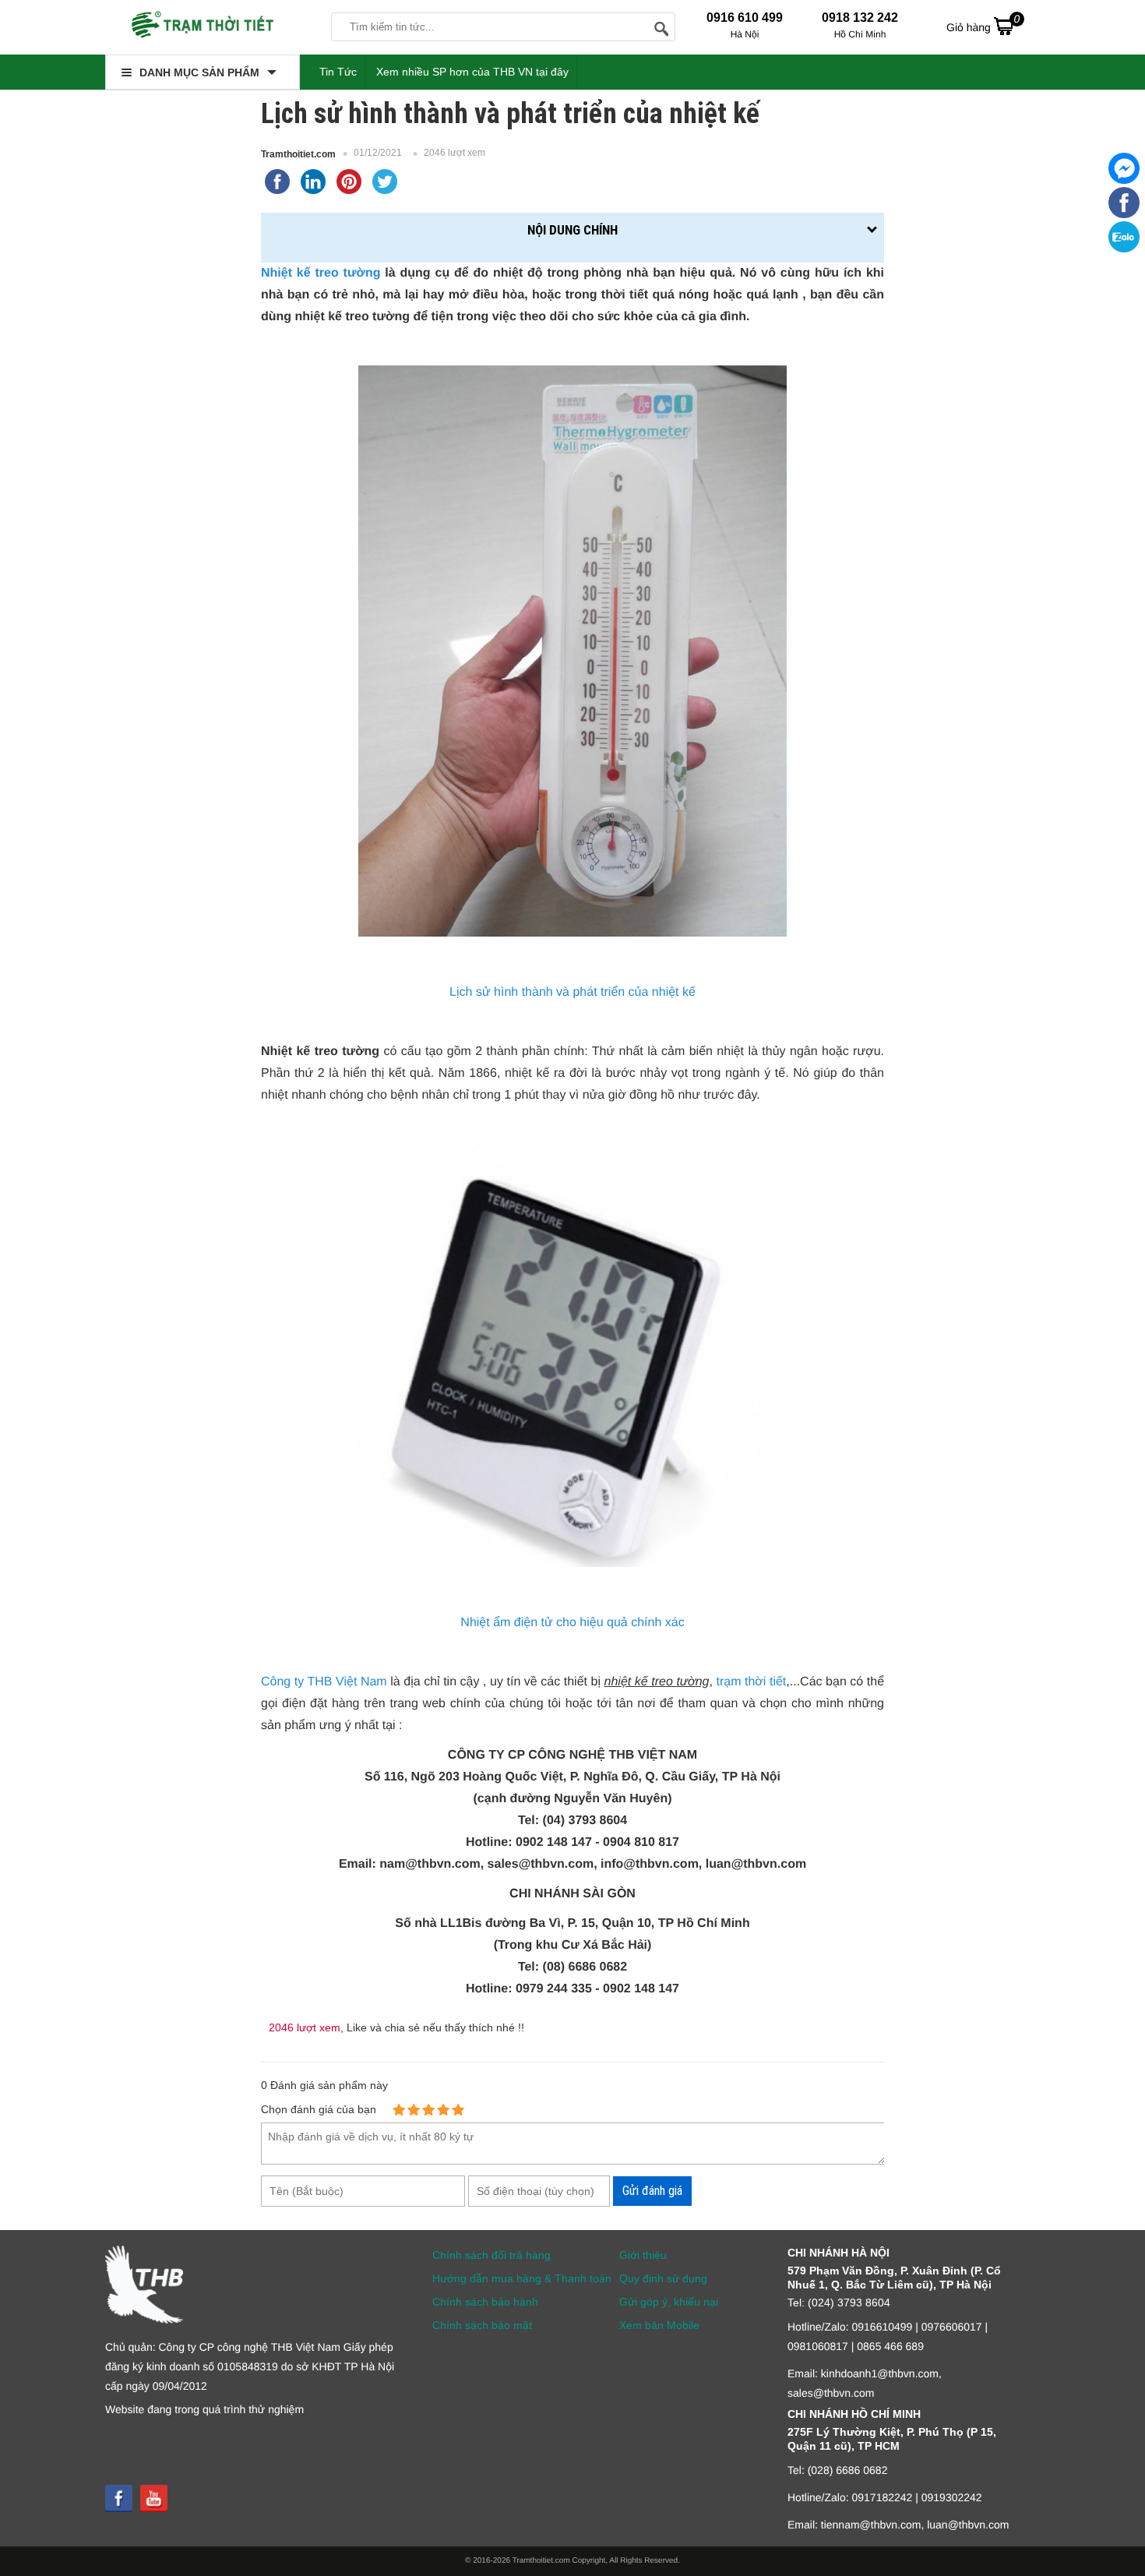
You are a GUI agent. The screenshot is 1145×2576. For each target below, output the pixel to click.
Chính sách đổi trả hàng (491, 2255)
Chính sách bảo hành (485, 2302)
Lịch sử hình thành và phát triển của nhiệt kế (572, 992)
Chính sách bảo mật (482, 2325)
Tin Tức (338, 72)
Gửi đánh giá (652, 2191)
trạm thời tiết (751, 1682)
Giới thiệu (643, 2255)
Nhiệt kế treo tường (321, 273)
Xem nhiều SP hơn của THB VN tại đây (472, 72)
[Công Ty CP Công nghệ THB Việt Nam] (203, 27)
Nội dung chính (572, 230)
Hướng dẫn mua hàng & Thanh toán (522, 2278)
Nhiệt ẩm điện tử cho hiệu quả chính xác (572, 1623)
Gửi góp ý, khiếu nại (669, 2302)
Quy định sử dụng (663, 2278)
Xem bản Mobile (659, 2325)
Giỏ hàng (983, 23)
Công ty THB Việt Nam (324, 1682)
